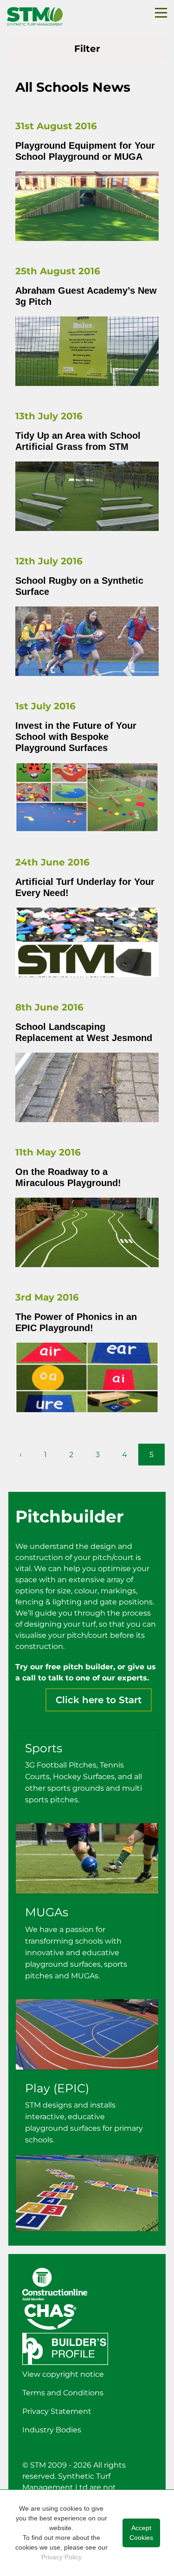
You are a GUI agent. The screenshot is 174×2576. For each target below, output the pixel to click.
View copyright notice (63, 2374)
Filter (87, 49)
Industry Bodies (52, 2430)
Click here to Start (99, 1700)
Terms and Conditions (63, 2393)
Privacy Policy (61, 2557)
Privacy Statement (57, 2411)
